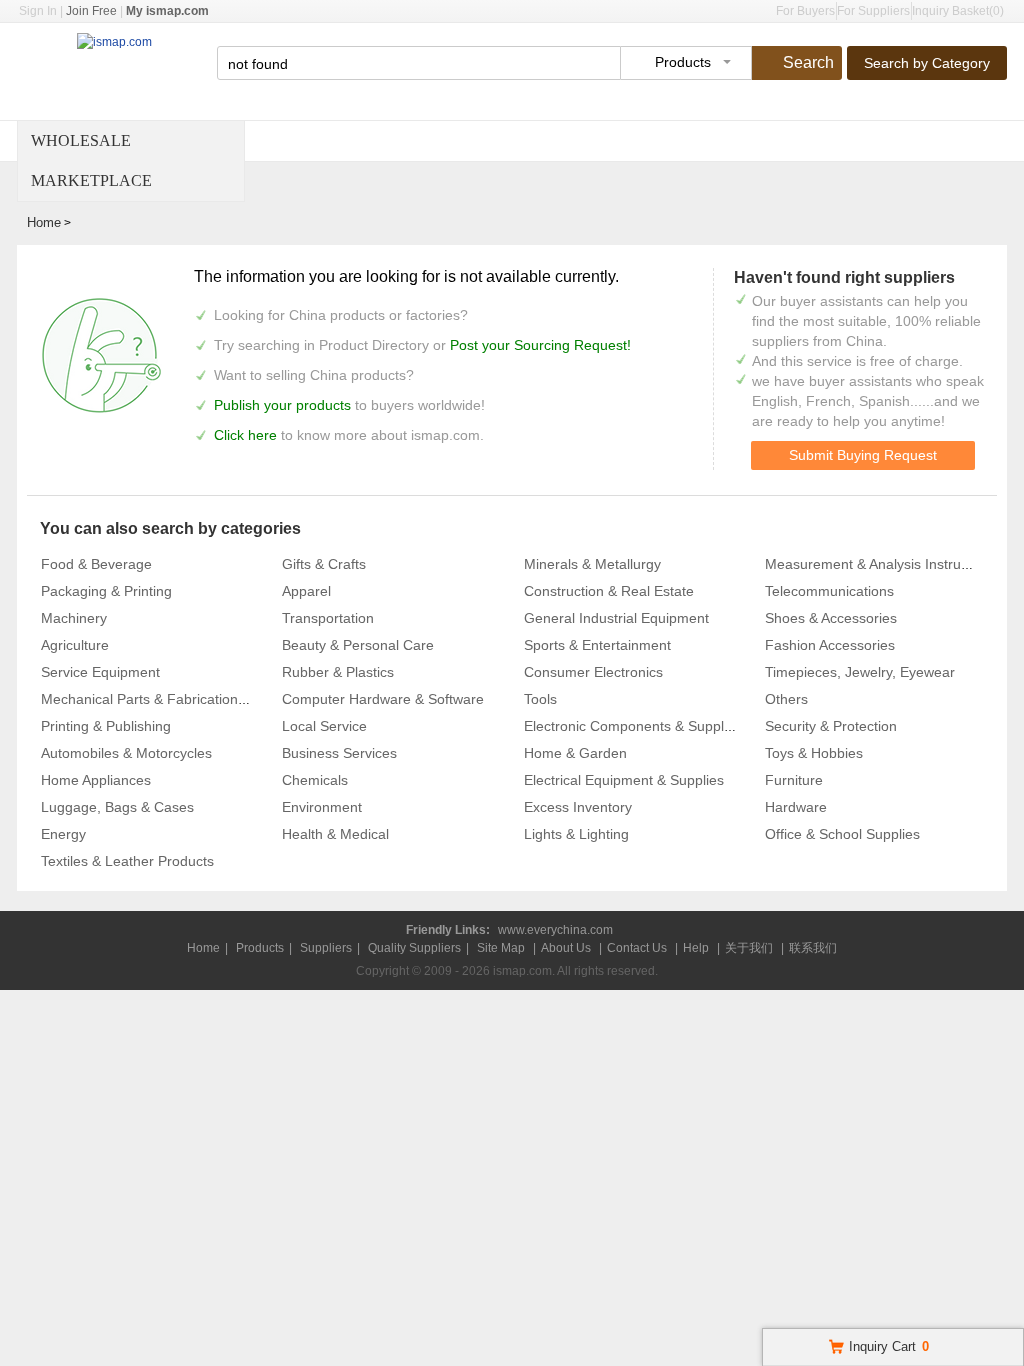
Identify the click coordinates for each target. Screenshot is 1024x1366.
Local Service (324, 726)
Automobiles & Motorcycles (126, 753)
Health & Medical (335, 834)
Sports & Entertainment (597, 645)
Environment (322, 807)
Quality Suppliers (414, 948)
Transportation (328, 618)
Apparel (306, 591)
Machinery (74, 618)
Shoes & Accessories (831, 618)
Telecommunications (829, 591)
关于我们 (749, 948)
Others (786, 699)
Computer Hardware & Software (383, 699)
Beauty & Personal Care (358, 645)
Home (44, 222)
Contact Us (637, 948)
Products (260, 948)
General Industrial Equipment (616, 618)
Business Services (339, 753)
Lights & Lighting (576, 834)
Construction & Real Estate (609, 591)
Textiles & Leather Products (127, 861)
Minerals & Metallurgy (592, 564)
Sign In (38, 11)
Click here (245, 435)
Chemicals (315, 780)
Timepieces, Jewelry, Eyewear (860, 672)
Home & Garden (575, 753)
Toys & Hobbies (814, 753)
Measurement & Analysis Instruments (882, 564)
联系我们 (813, 948)
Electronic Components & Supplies (633, 726)
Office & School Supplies (842, 834)
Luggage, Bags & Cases (117, 807)
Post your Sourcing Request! (540, 345)
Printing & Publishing (106, 726)
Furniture (794, 780)
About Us (566, 948)
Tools (540, 699)
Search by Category (927, 63)
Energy (63, 834)
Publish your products (284, 405)
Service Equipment (100, 672)
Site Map (501, 948)
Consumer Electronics (593, 672)
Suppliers (326, 948)
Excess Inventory (578, 807)
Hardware (796, 807)
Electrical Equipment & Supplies (624, 780)
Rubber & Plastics (338, 672)
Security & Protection (831, 726)
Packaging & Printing (106, 591)
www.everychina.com (555, 930)
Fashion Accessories (830, 645)
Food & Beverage (96, 564)
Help (696, 948)
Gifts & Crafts (324, 564)
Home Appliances (96, 780)
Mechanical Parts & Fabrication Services (168, 699)
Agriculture (75, 645)
